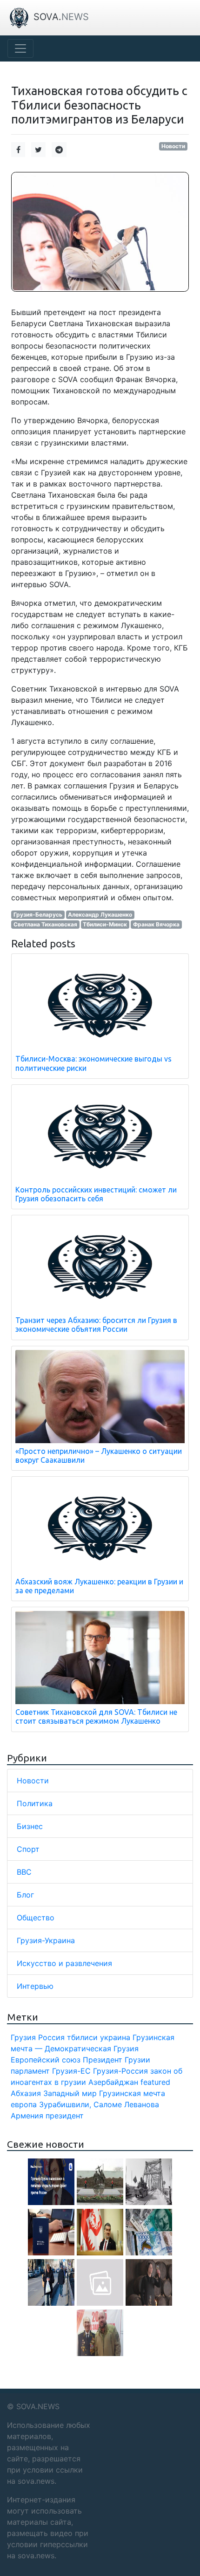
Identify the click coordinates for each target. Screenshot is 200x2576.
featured (155, 2082)
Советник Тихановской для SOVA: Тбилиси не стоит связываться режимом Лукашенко (96, 1716)
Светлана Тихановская (45, 924)
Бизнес (30, 1826)
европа (24, 2104)
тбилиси (82, 2037)
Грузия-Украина (46, 1940)
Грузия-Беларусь (38, 915)
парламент (30, 2071)
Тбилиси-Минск (105, 924)
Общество (36, 1918)
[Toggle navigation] (20, 48)
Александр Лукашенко (100, 915)
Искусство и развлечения (64, 1963)
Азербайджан (113, 2082)
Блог (25, 1895)
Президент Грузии (117, 2060)
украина (115, 2037)
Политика (35, 1803)
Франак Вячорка (156, 924)
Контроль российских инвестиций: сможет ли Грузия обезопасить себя (96, 1194)
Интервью (35, 1986)
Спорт (28, 1849)
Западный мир (70, 2093)
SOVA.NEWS (38, 2406)
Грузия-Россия (120, 2071)
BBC (24, 1872)
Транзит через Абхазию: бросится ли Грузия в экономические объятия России (96, 1325)
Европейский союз (46, 2060)
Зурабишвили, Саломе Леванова (99, 2104)
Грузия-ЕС (71, 2071)
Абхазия (26, 2093)
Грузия (23, 2037)
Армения (27, 2116)
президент (65, 2116)
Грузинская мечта (132, 2093)
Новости (173, 146)
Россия (51, 2037)
